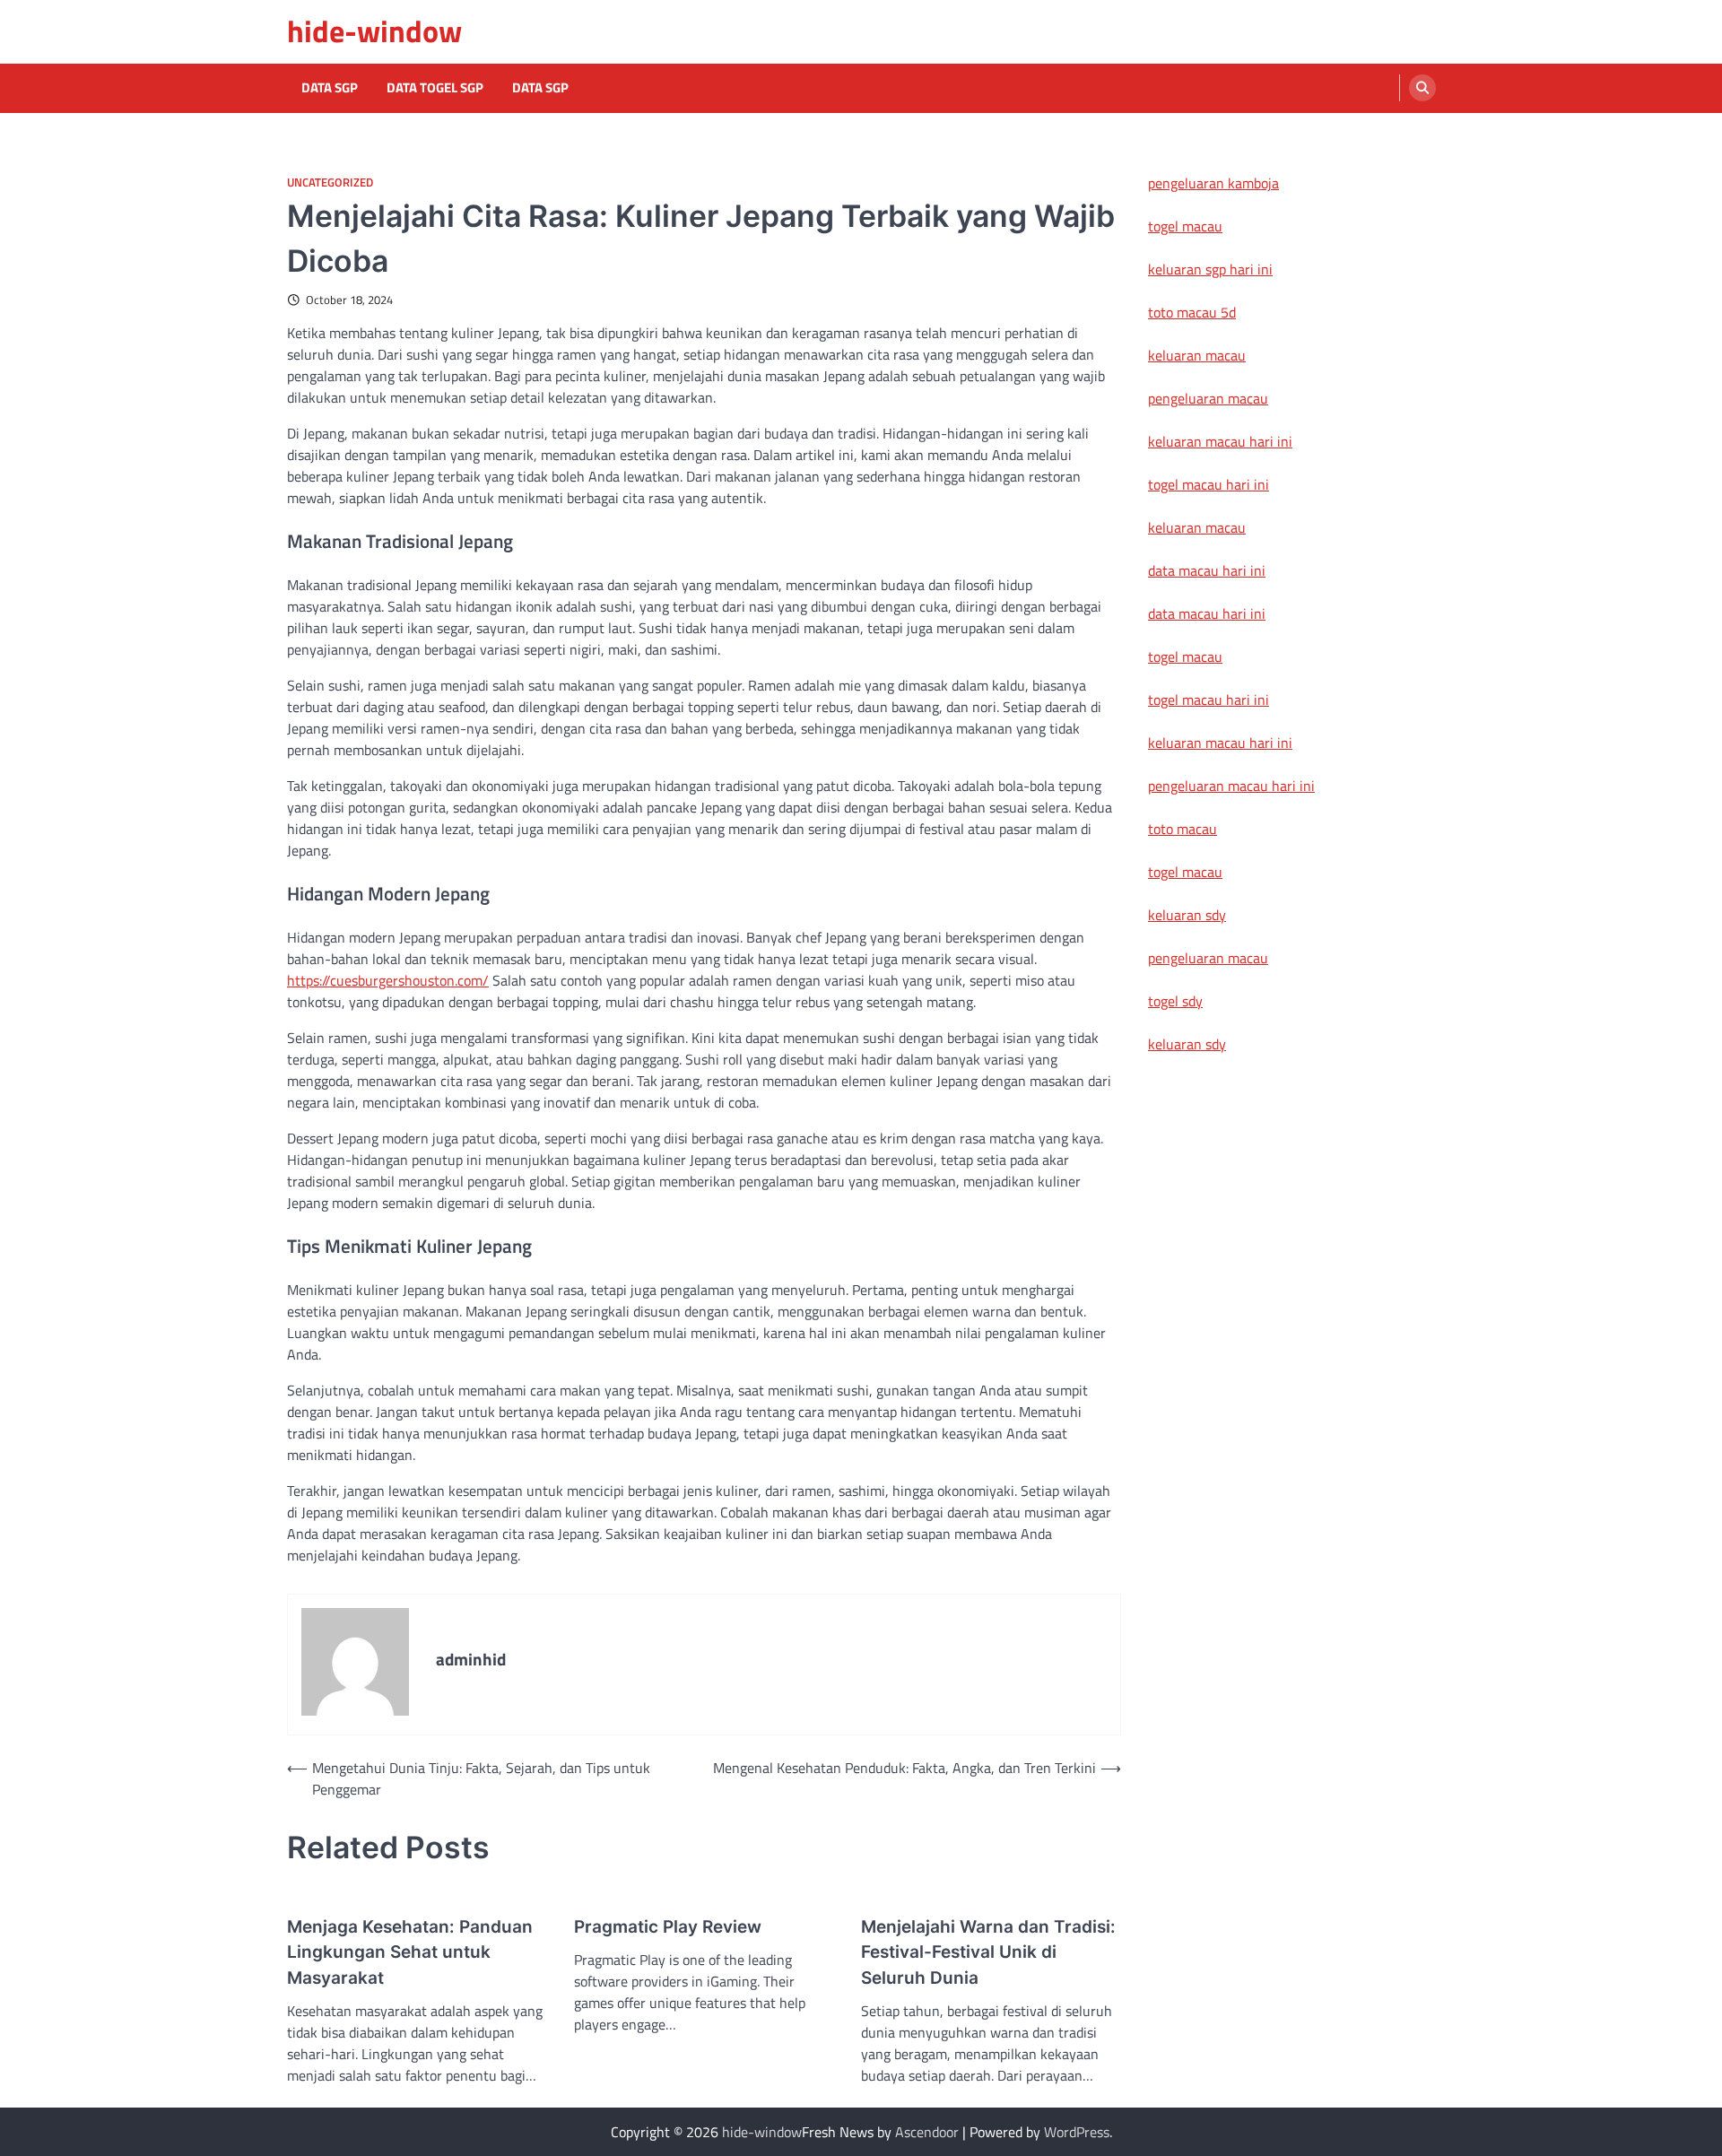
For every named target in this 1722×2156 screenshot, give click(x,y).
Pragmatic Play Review (668, 1927)
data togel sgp (435, 88)
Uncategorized (330, 183)
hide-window (374, 31)
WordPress (1077, 2132)
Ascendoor (927, 2132)
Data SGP (330, 88)
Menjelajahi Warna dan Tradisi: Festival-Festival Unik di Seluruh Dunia (988, 1952)
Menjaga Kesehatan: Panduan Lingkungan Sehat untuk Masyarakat (410, 1952)
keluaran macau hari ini (1220, 441)
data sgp (540, 88)
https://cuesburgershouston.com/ (388, 980)
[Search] (1422, 88)
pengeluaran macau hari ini (1231, 786)
